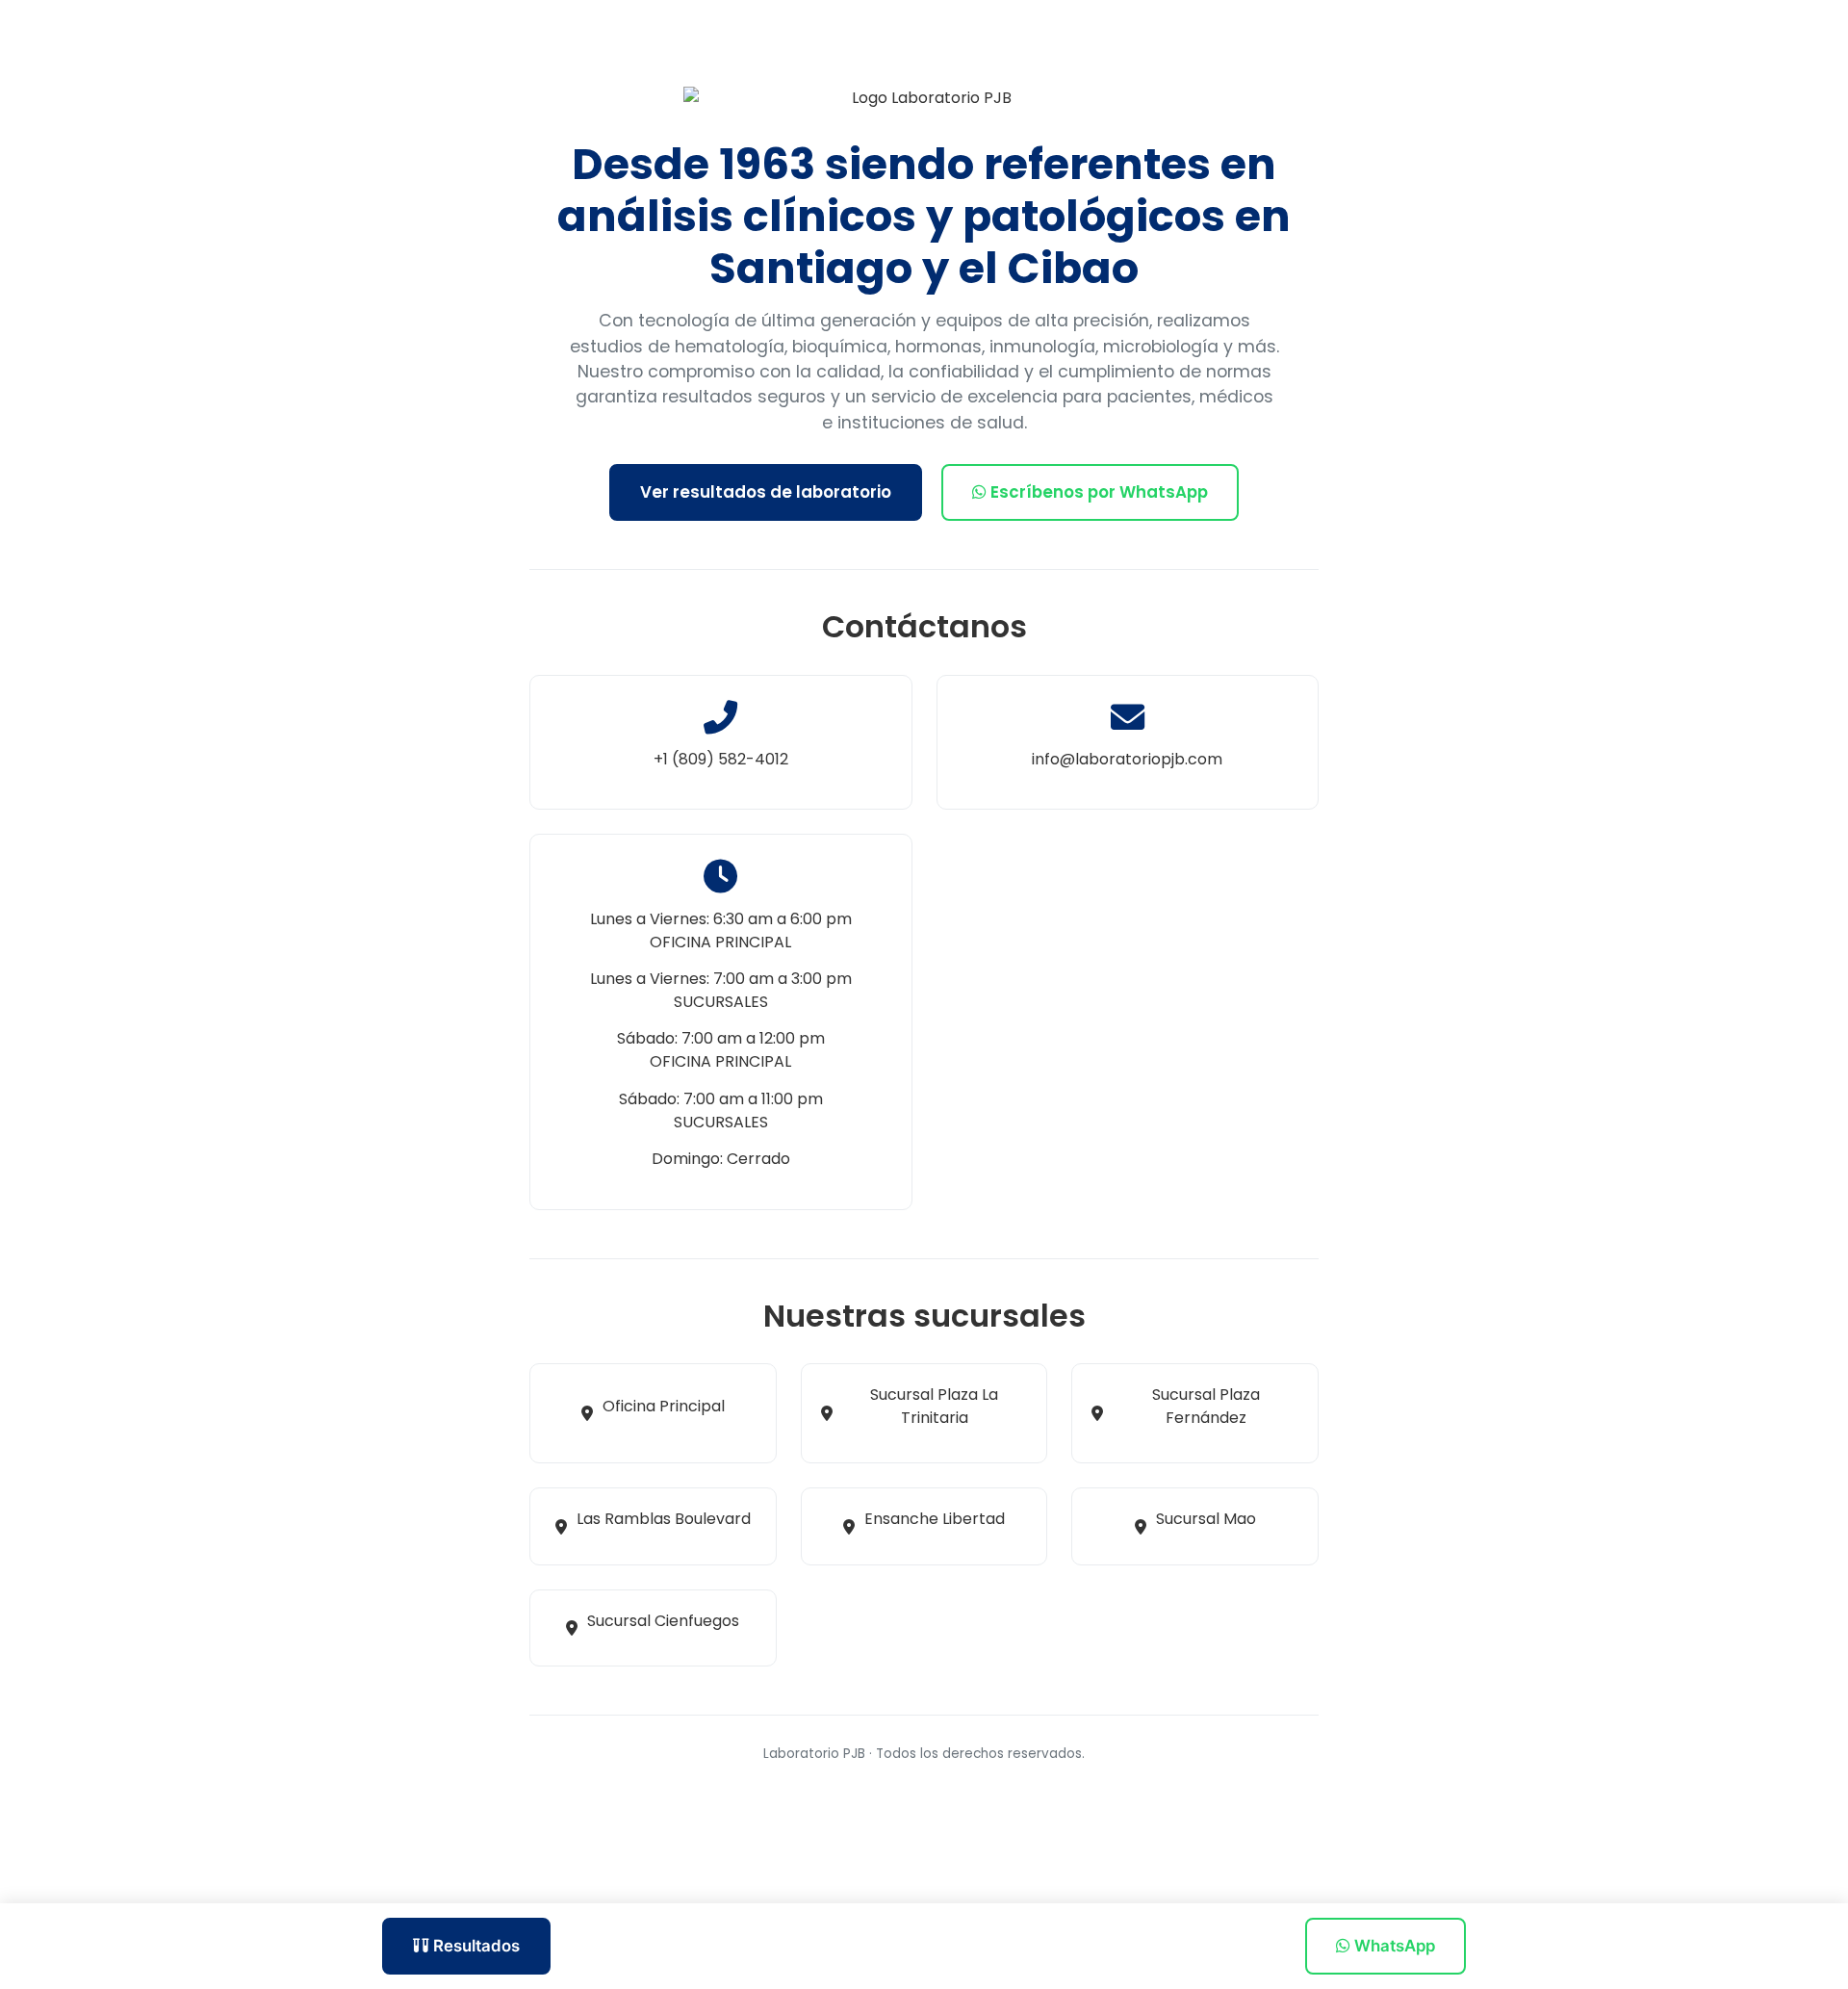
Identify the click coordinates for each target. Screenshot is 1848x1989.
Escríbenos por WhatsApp (1097, 492)
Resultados (475, 1946)
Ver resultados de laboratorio (766, 492)
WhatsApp (1393, 1946)
